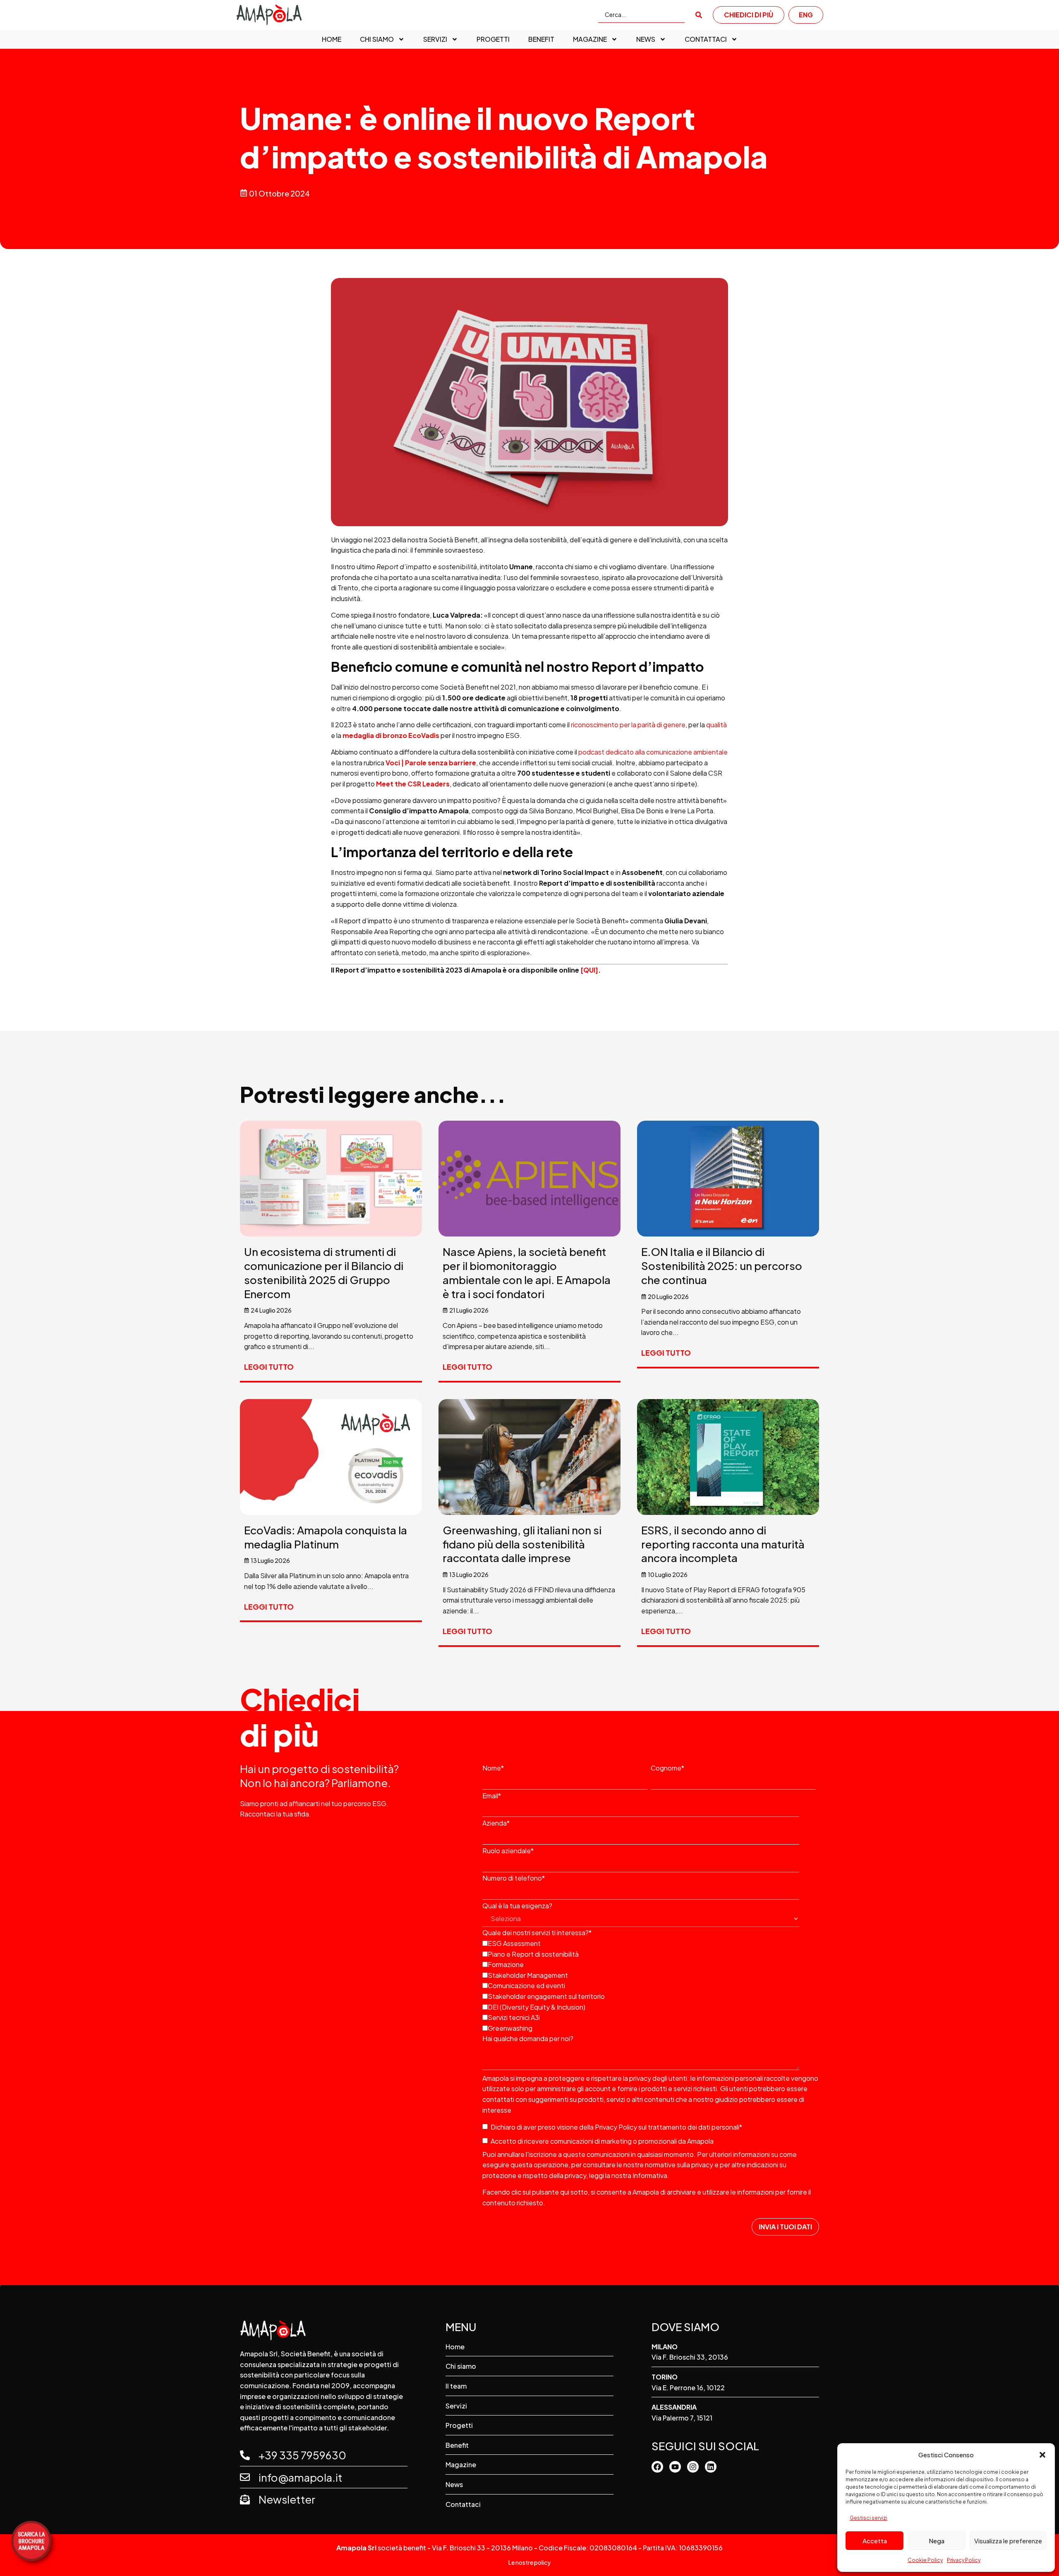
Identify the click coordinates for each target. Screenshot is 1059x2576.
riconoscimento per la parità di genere (628, 725)
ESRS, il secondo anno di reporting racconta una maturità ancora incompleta (723, 1544)
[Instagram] (693, 2467)
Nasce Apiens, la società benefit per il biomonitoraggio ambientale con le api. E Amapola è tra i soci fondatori (527, 1272)
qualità (716, 725)
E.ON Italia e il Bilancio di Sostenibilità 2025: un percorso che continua (722, 1266)
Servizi (435, 39)
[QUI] (589, 970)
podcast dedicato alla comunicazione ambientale (653, 752)
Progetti (493, 39)
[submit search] (699, 15)
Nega (937, 2541)
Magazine (590, 39)
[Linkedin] (711, 2467)
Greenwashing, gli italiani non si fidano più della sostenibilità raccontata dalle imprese (522, 1544)
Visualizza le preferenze (1008, 2541)
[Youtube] (675, 2467)
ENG (806, 15)
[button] (1042, 2455)
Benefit (541, 39)
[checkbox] (649, 1985)
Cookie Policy (925, 2560)
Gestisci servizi (869, 2518)
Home (332, 39)
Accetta (875, 2541)
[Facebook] (657, 2467)
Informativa (650, 2175)
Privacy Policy (964, 2560)
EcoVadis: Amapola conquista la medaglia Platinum (326, 1537)
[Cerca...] (641, 15)
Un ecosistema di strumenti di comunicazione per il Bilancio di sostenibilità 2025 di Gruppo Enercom (324, 1272)
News (646, 39)
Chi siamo (377, 39)
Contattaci (706, 39)
